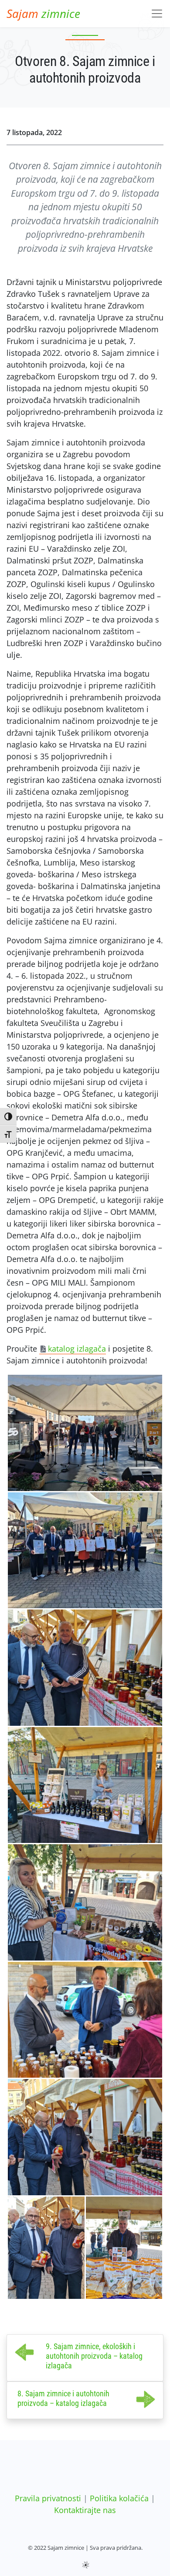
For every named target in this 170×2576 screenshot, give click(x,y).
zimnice (43, 14)
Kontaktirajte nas (85, 2510)
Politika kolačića (119, 2498)
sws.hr (85, 2564)
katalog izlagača (77, 1349)
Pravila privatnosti (48, 2498)
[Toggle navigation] (157, 14)
